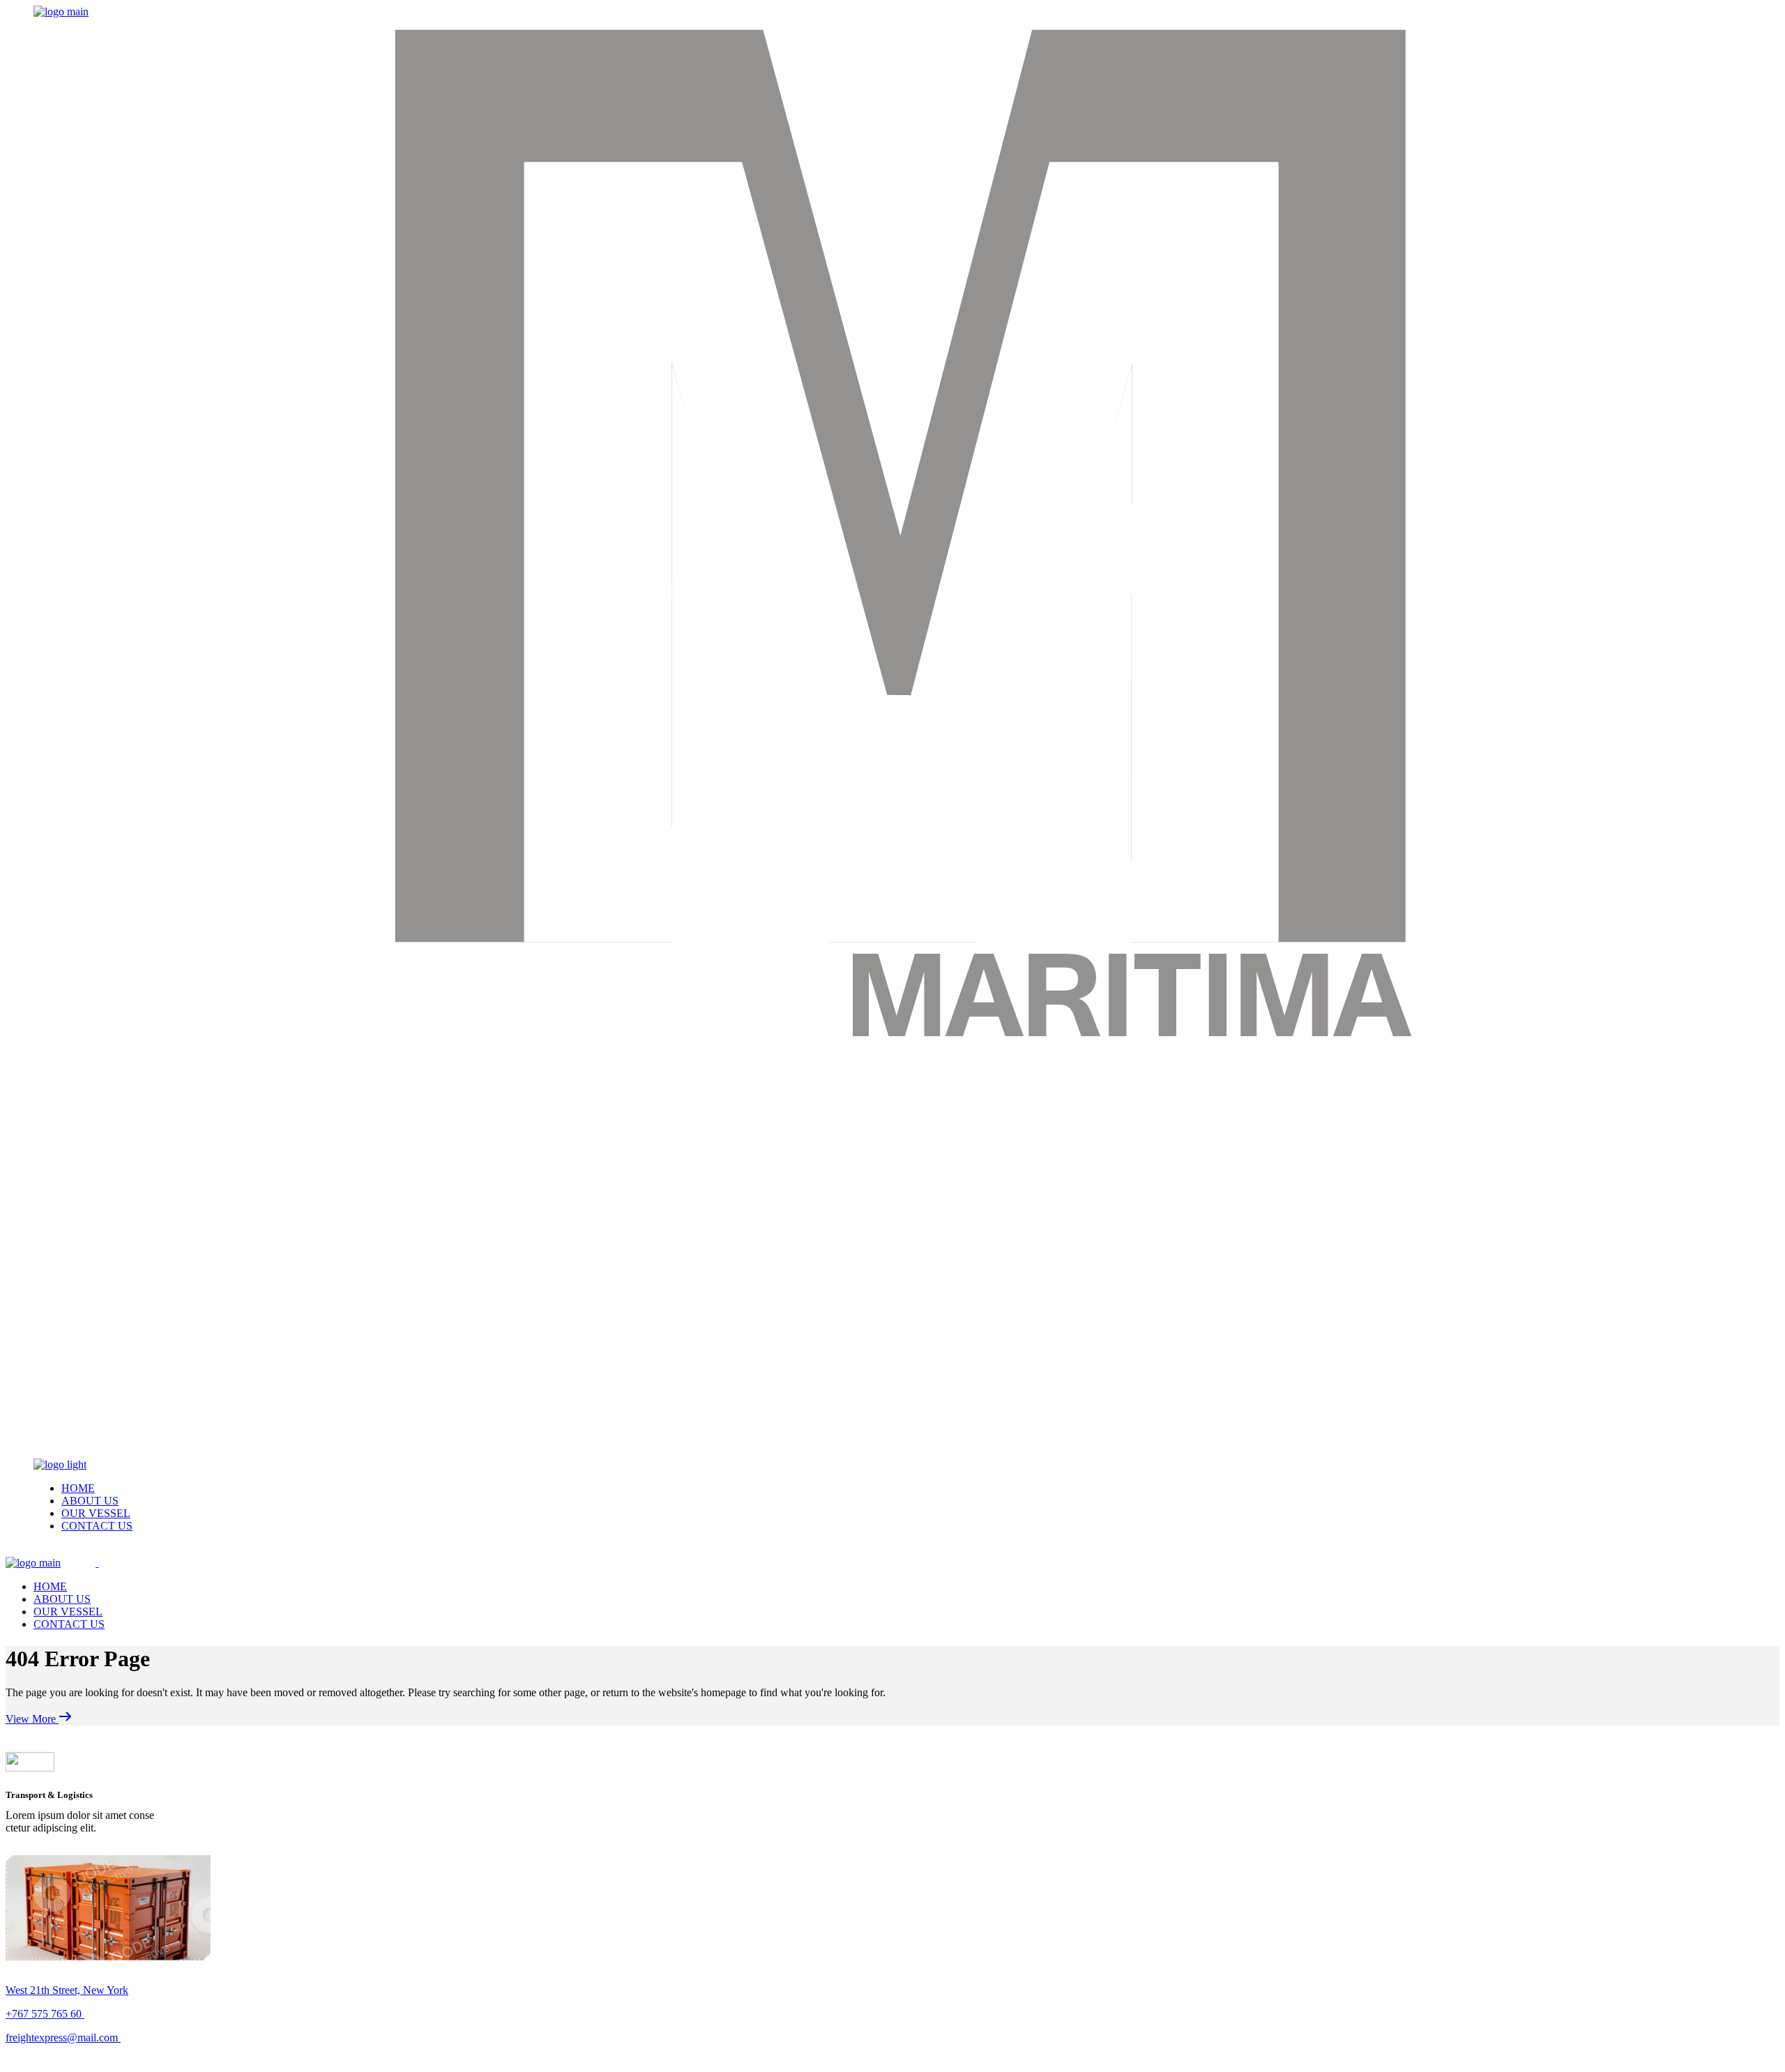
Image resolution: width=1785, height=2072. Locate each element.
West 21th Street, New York (67, 1990)
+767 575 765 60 (45, 2014)
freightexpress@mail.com (63, 2037)
